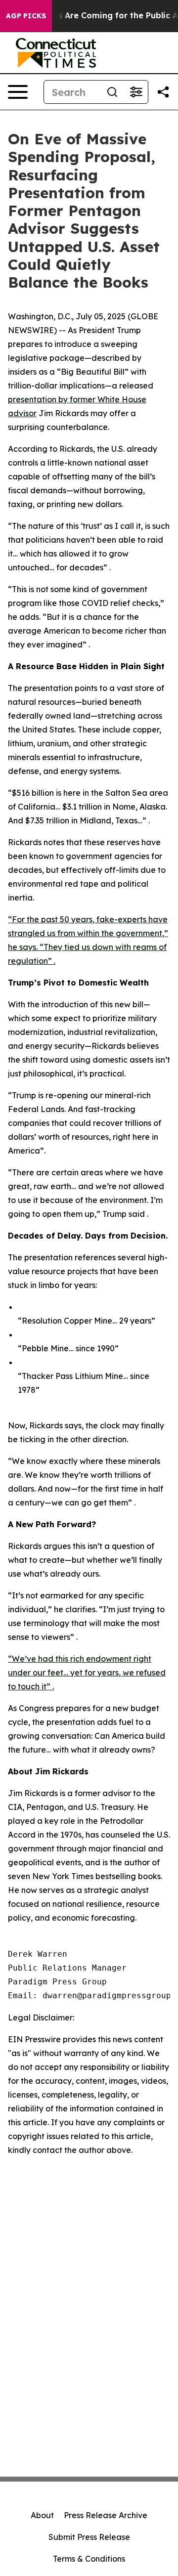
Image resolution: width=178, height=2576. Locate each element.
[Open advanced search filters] (136, 92)
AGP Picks (26, 16)
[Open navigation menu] (18, 92)
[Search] (112, 92)
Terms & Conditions (89, 2559)
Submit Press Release (89, 2537)
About (42, 2515)
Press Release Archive (106, 2515)
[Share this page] (163, 92)
